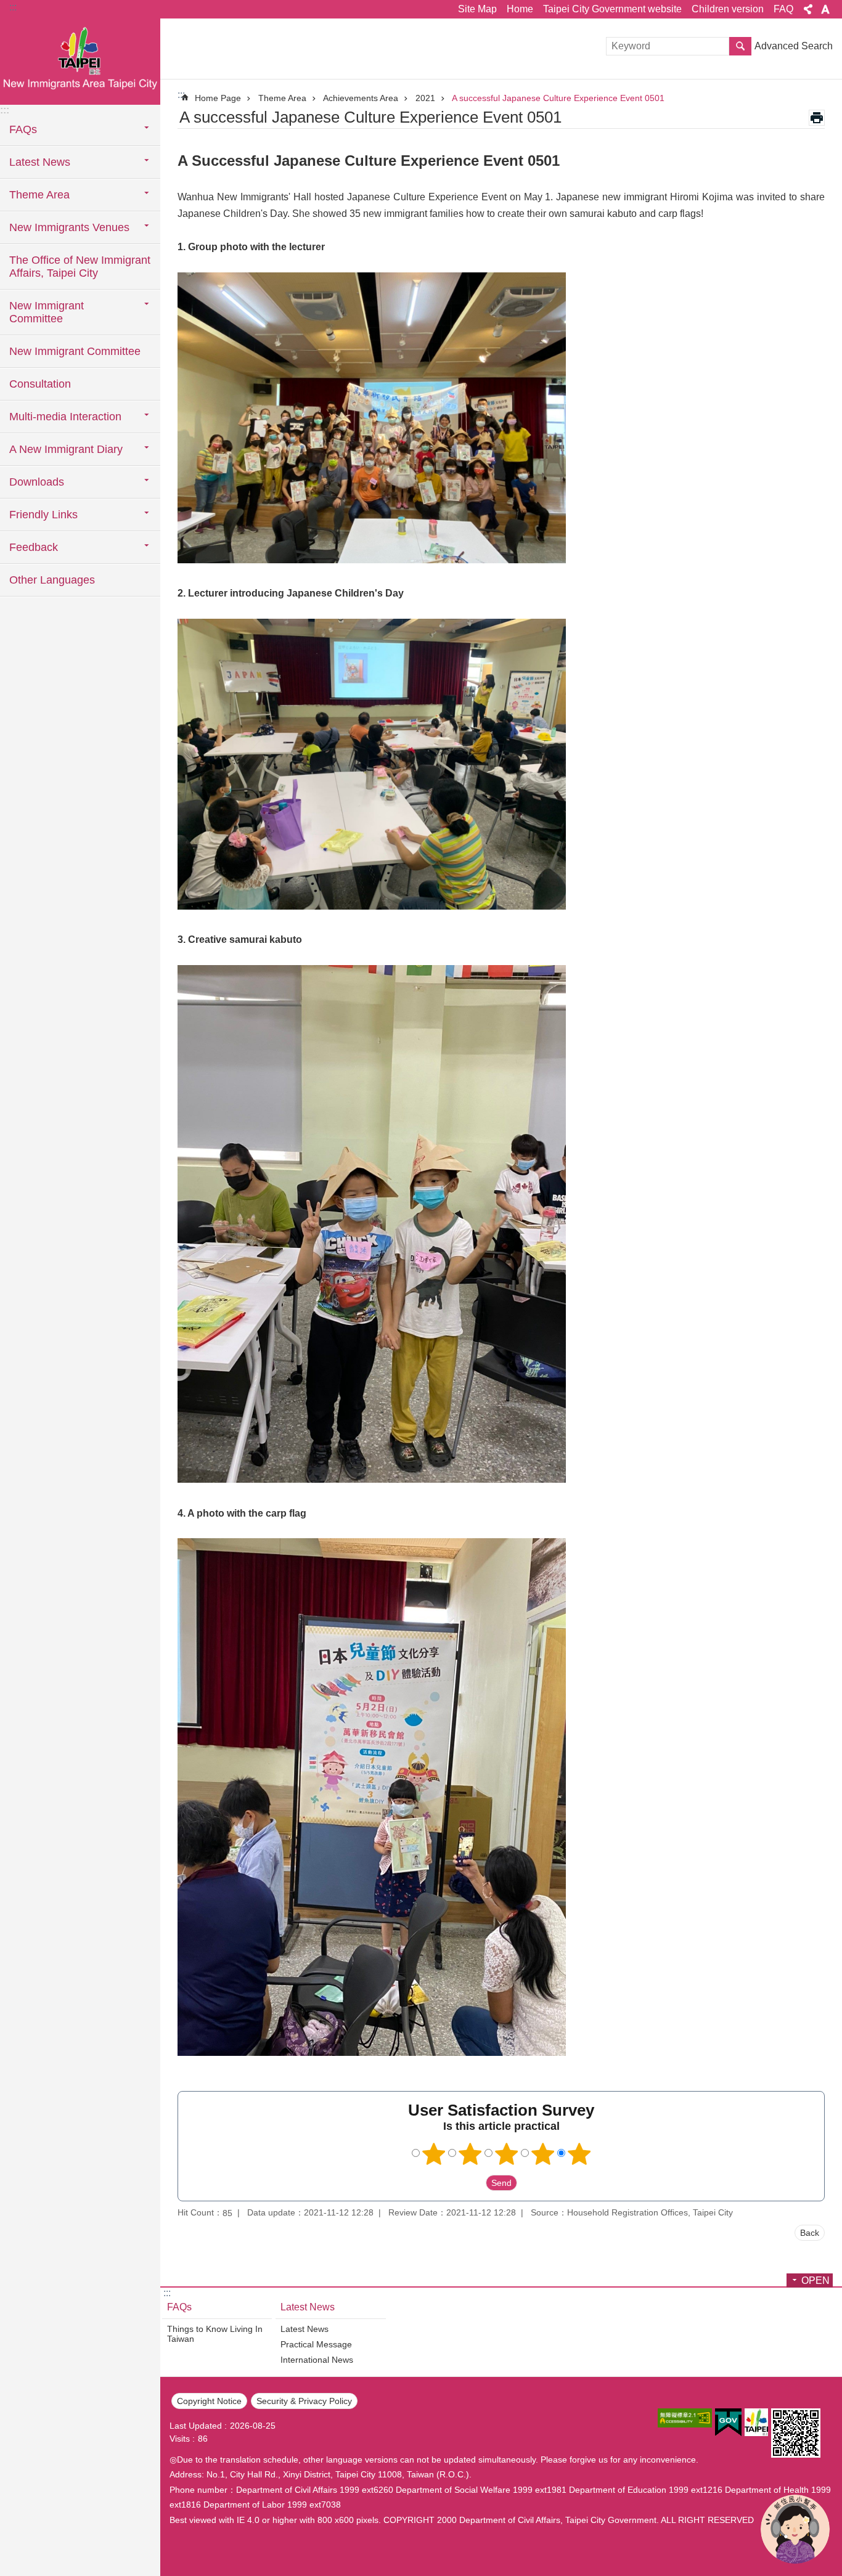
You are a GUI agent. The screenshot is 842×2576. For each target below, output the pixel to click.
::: (13, 7)
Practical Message (316, 2344)
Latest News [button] (40, 162)
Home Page (218, 98)
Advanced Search (794, 46)
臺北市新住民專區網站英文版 (80, 62)
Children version (728, 9)
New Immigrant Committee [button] (47, 312)
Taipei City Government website (612, 9)
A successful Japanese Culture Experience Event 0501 (558, 98)
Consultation (40, 384)
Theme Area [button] (39, 195)
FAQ (783, 9)
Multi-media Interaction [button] (65, 417)
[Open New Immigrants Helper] (795, 2529)
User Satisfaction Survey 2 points (470, 2154)
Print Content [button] (817, 118)
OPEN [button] (815, 2280)
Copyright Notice (209, 2401)
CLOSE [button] (808, 9)
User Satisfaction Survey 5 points (579, 2154)
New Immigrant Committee (75, 351)
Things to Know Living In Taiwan (215, 2334)
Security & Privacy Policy (304, 2401)
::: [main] (181, 95)
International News (317, 2360)
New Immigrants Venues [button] (69, 227)
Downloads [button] (37, 482)
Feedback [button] (34, 547)
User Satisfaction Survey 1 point (434, 2154)
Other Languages (52, 580)
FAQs (179, 2307)
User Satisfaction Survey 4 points (543, 2154)
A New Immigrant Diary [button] (66, 449)
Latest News (308, 2307)
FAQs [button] (23, 129)
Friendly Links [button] (43, 515)
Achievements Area (361, 98)
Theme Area (282, 98)
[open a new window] (685, 2418)
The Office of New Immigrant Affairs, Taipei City (80, 267)
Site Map (477, 9)
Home (520, 9)
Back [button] (810, 2233)
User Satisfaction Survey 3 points (507, 2154)
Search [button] (740, 46)
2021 (425, 98)
